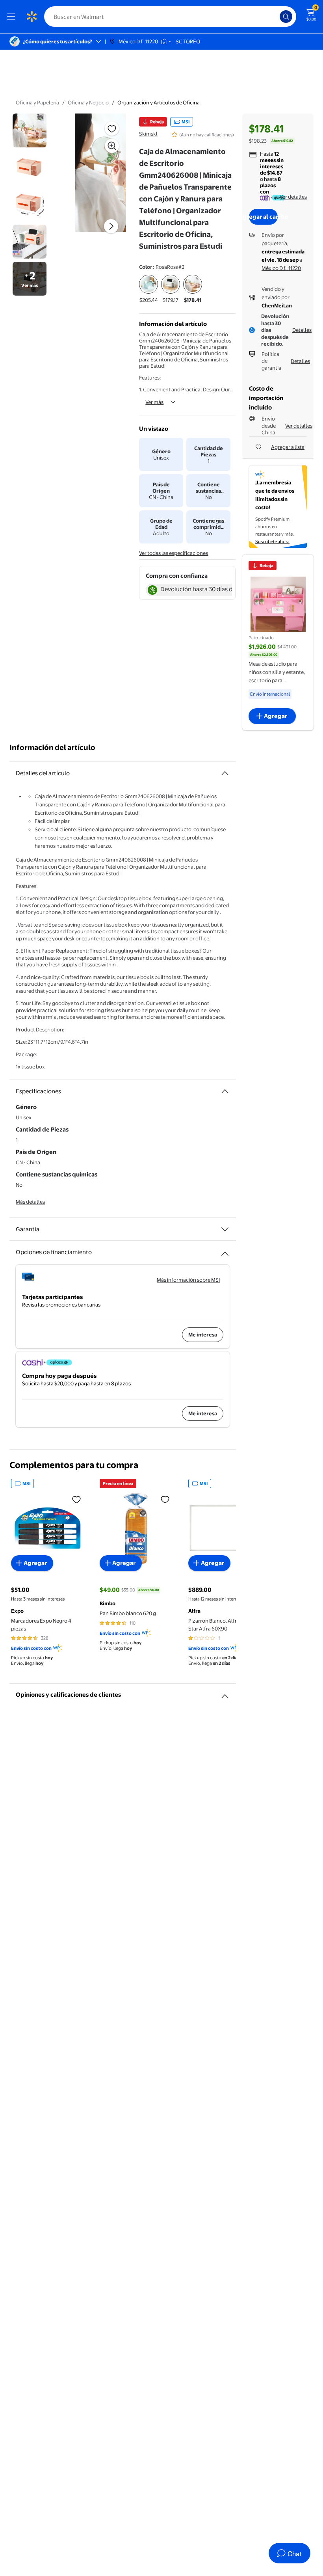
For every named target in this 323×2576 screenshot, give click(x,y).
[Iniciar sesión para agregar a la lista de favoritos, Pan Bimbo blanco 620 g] (165, 1499)
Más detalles (30, 1202)
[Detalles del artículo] (225, 773)
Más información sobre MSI (188, 1280)
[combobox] (170, 17)
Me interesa (203, 1335)
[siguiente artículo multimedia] (111, 226)
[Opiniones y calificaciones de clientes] (225, 1693)
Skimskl (148, 134)
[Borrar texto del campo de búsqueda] (276, 17)
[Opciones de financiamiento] (225, 1251)
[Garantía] (225, 1229)
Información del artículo (52, 747)
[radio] (149, 289)
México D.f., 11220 (281, 268)
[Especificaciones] (225, 1091)
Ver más (154, 402)
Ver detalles (293, 197)
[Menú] (13, 17)
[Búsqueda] (286, 17)
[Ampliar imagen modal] (112, 146)
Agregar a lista (288, 447)
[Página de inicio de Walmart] (32, 17)
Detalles (302, 330)
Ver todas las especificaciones (174, 553)
